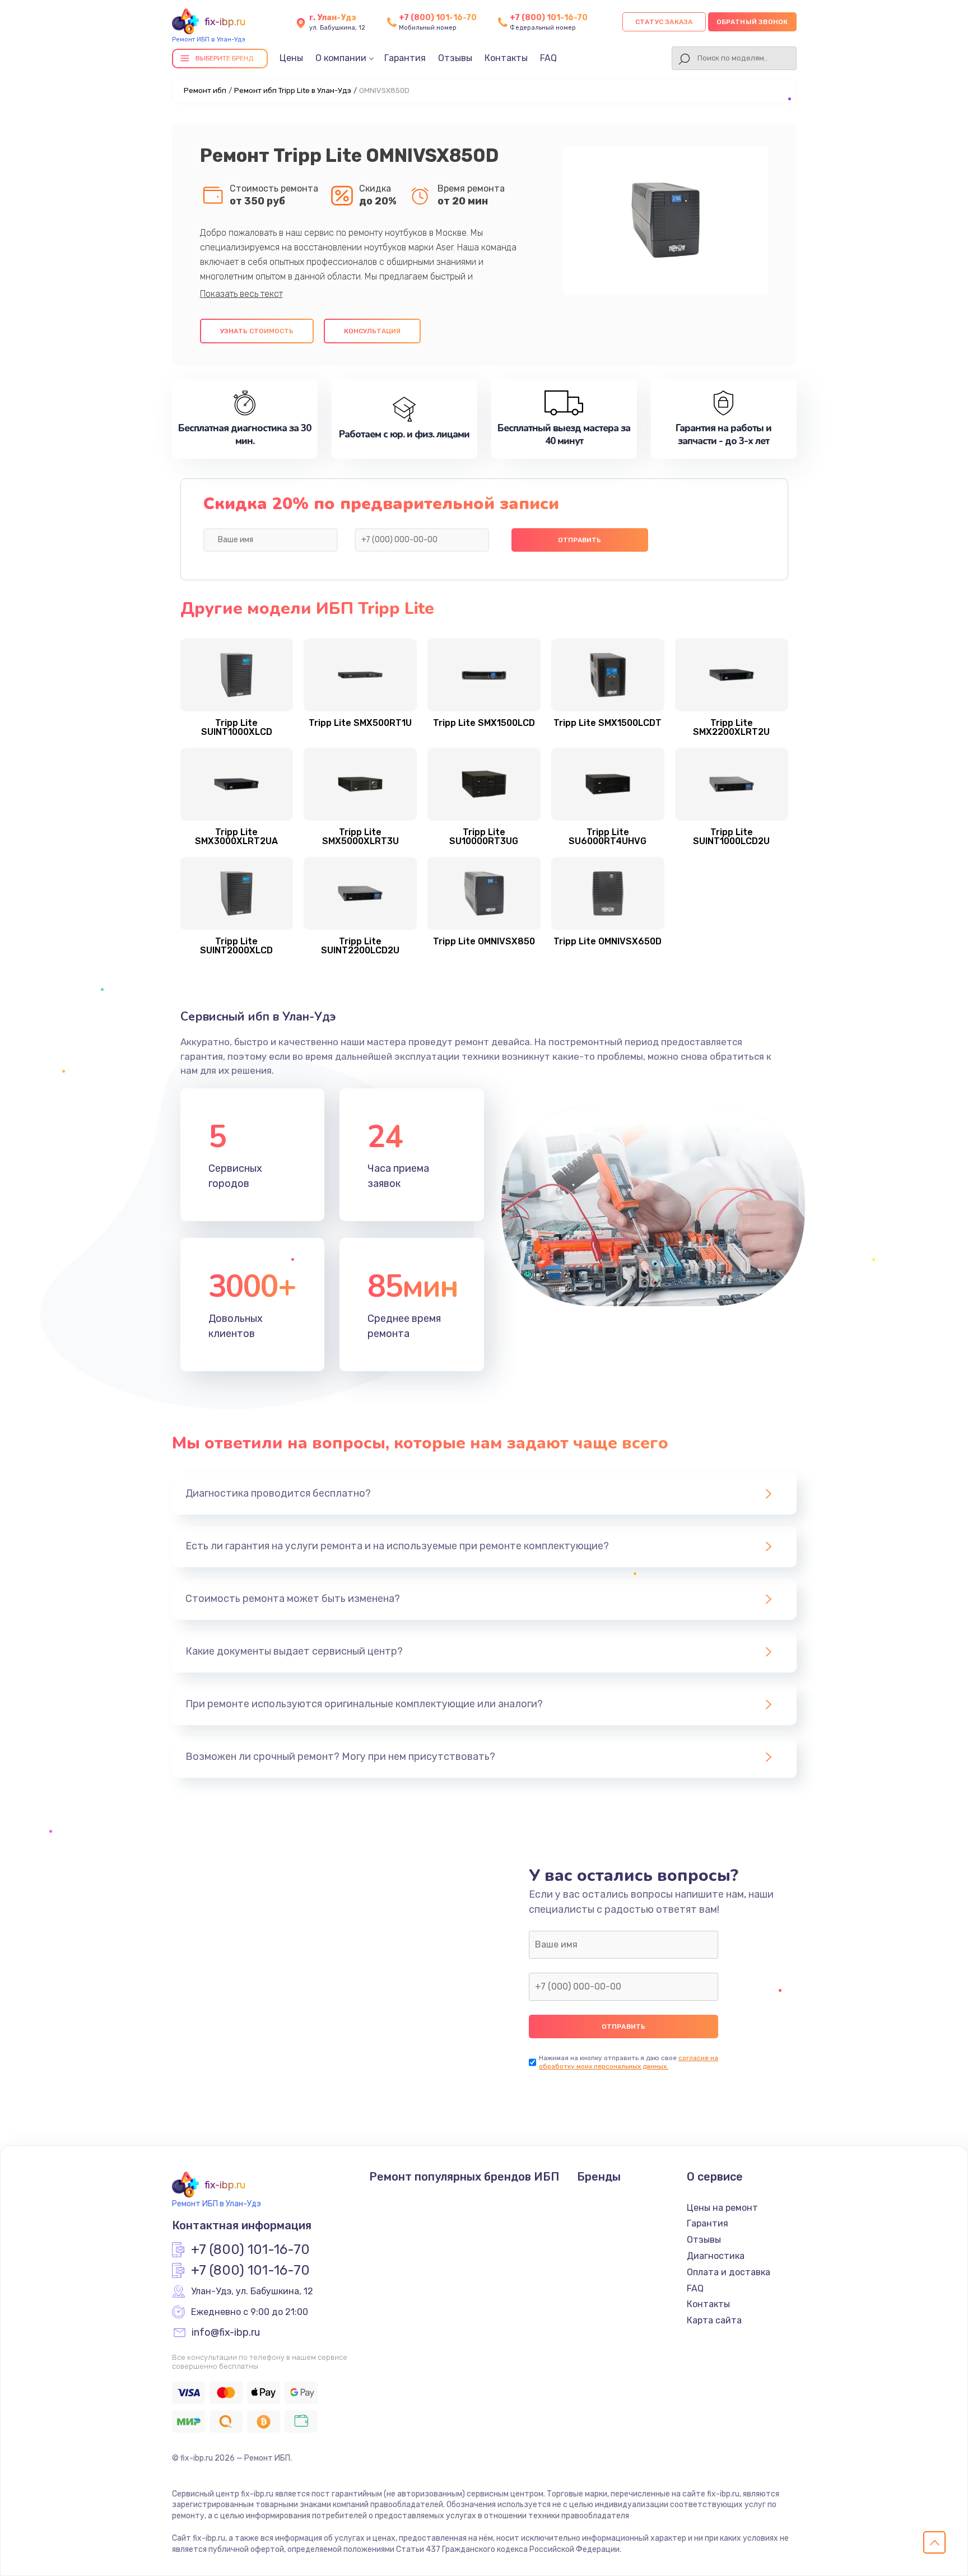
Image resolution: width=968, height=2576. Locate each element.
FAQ (548, 58)
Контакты (506, 58)
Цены (291, 58)
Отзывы (455, 58)
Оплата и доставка (729, 2272)
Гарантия (405, 58)
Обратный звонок (752, 22)
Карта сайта (714, 2320)
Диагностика (716, 2256)
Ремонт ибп (205, 90)
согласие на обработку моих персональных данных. (629, 2062)
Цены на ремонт (722, 2208)
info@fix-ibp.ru (226, 2333)
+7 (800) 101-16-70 (438, 18)
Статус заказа (664, 22)
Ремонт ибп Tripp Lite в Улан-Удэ (293, 90)
